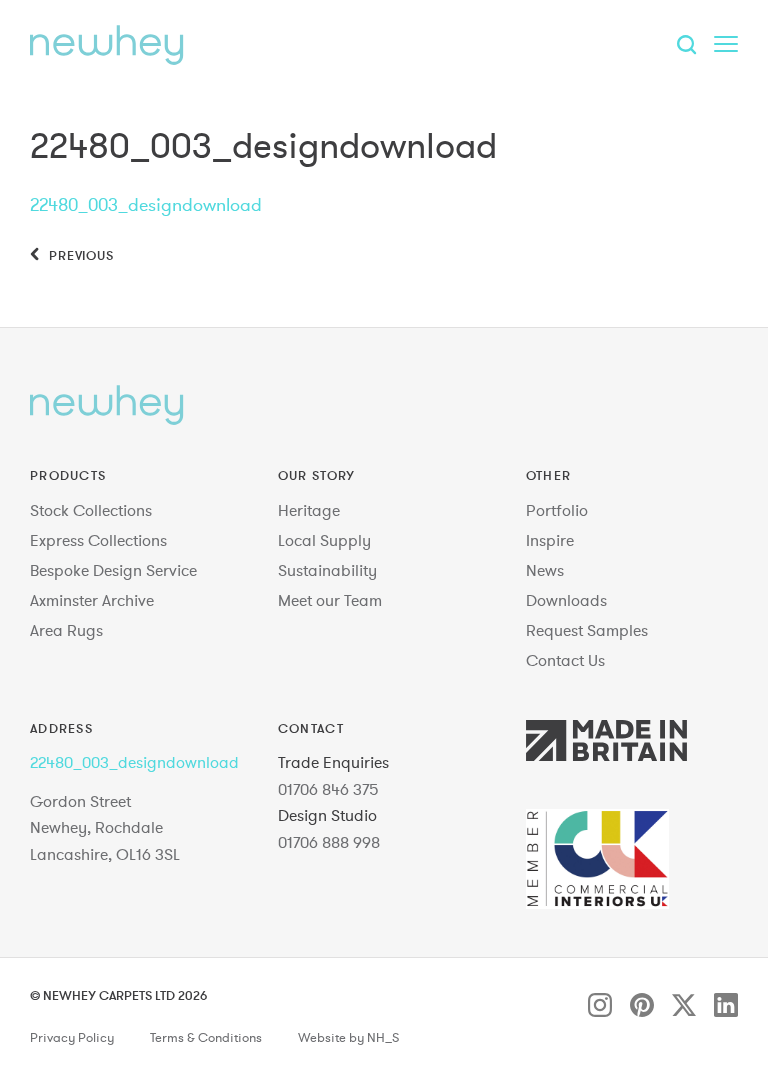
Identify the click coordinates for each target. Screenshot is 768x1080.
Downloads (566, 600)
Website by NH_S (348, 1038)
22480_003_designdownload (146, 204)
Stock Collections (91, 510)
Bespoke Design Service (113, 570)
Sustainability (327, 570)
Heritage (309, 510)
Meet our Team (330, 600)
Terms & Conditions (206, 1038)
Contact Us (565, 660)
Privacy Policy (72, 1038)
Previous (79, 255)
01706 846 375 (328, 789)
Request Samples (587, 630)
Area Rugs (66, 630)
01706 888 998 (329, 842)
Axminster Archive (92, 600)
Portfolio (557, 510)
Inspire (550, 540)
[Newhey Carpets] (107, 45)
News (545, 570)
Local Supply (324, 540)
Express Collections (98, 540)
